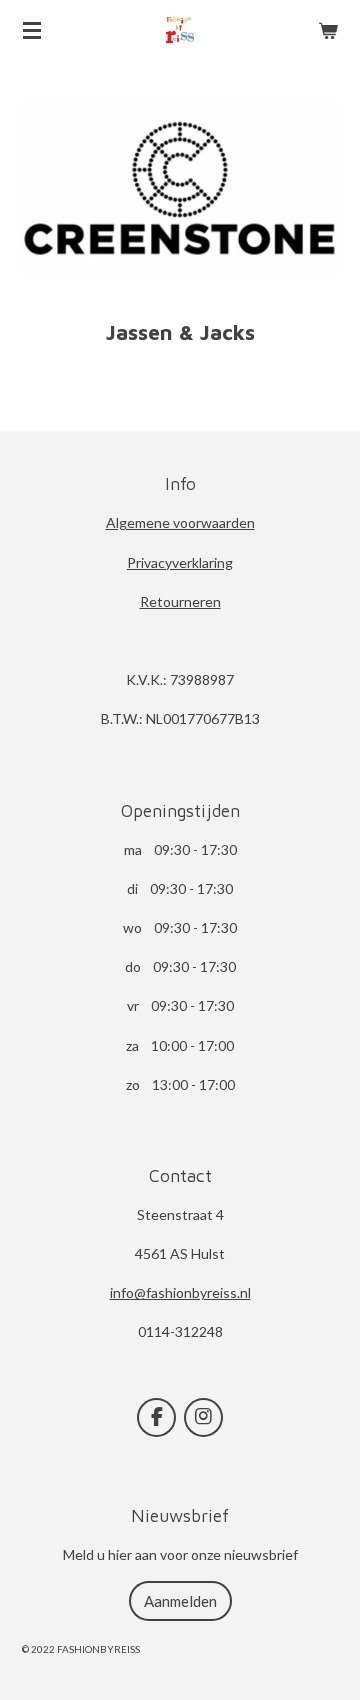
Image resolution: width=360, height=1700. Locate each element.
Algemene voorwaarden (180, 522)
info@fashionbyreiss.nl (180, 1292)
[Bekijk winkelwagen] (328, 30)
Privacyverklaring (180, 562)
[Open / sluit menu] (32, 30)
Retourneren (180, 601)
